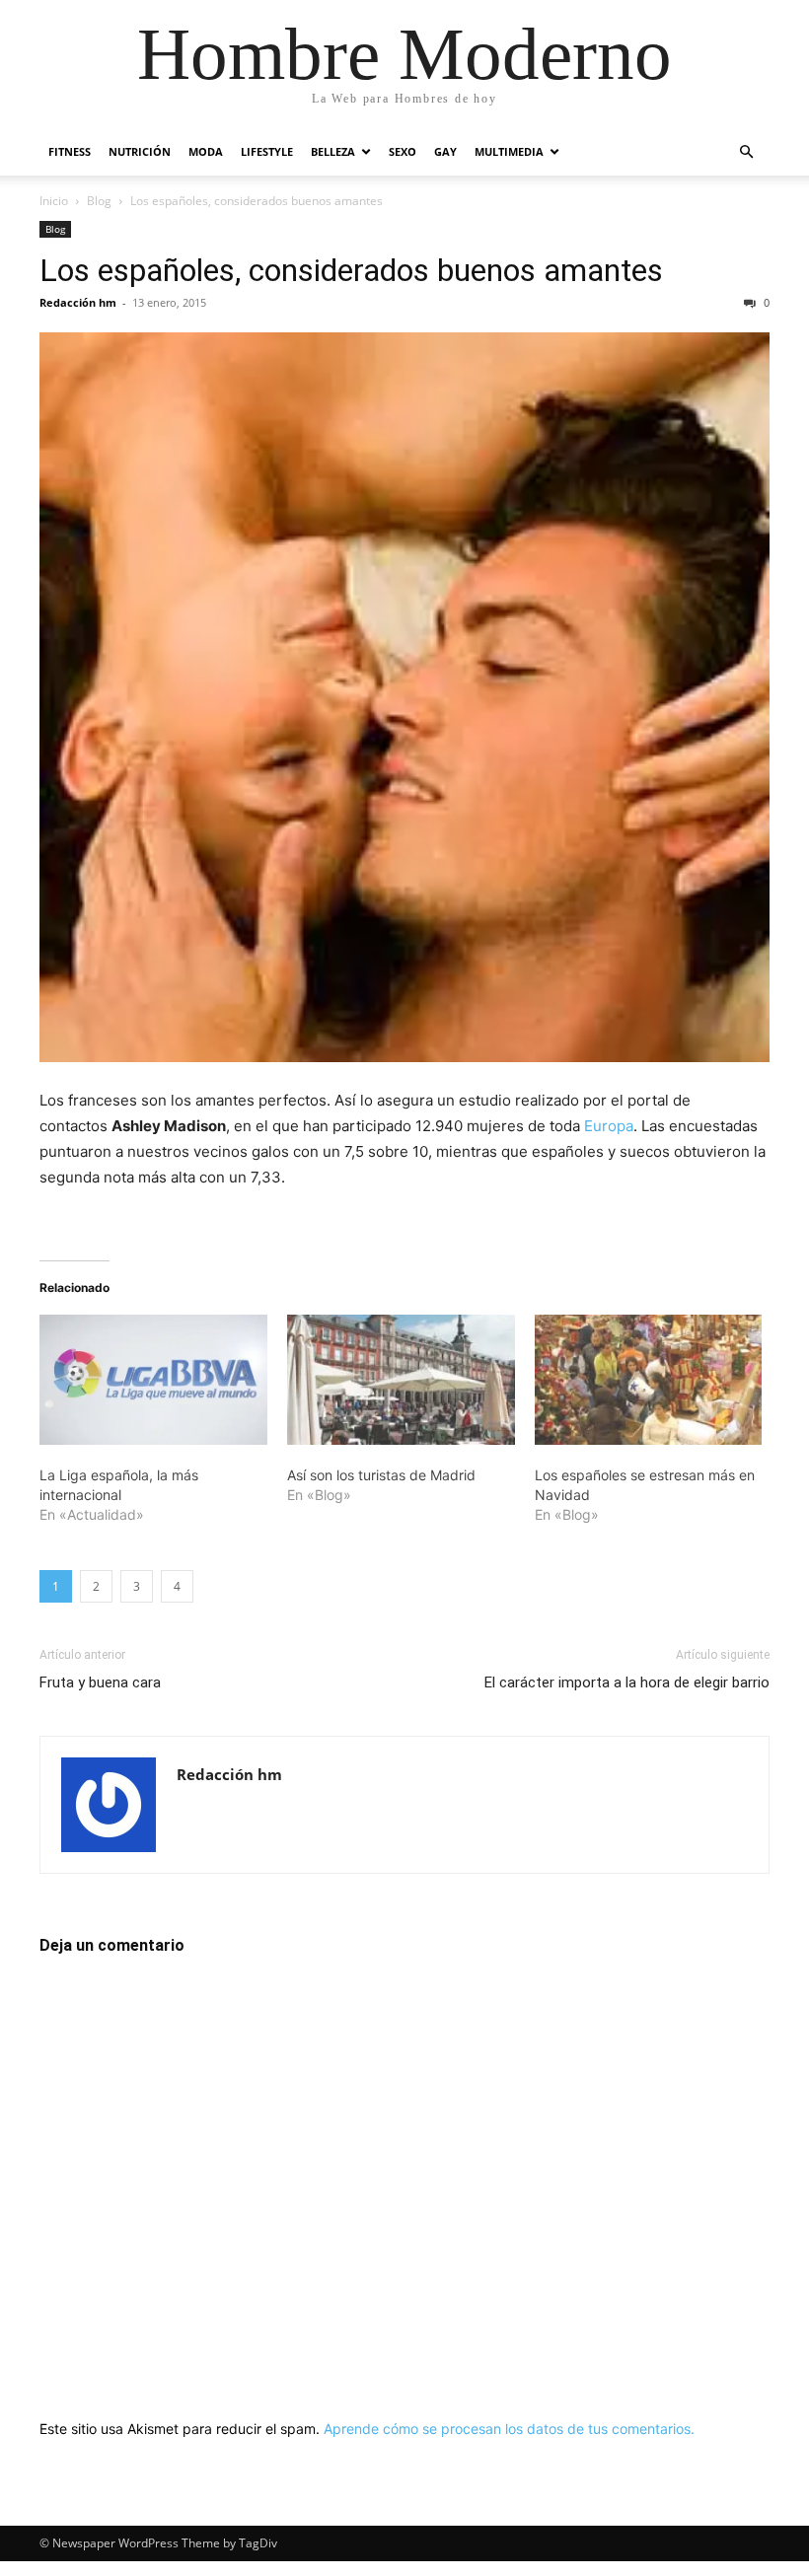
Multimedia (509, 151)
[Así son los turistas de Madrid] (401, 1380)
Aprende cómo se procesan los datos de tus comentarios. (509, 2429)
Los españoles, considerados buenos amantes (351, 270)
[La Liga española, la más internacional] (153, 1380)
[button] (746, 152)
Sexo (403, 151)
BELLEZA (333, 151)
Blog (99, 201)
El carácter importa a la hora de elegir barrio (627, 1682)
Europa (609, 1126)
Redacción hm (78, 302)
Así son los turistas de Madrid (381, 1475)
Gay (445, 151)
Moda (206, 151)
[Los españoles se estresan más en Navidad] (649, 1380)
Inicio (54, 201)
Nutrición (140, 151)
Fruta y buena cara (100, 1682)
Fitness (70, 151)
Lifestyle (267, 151)
